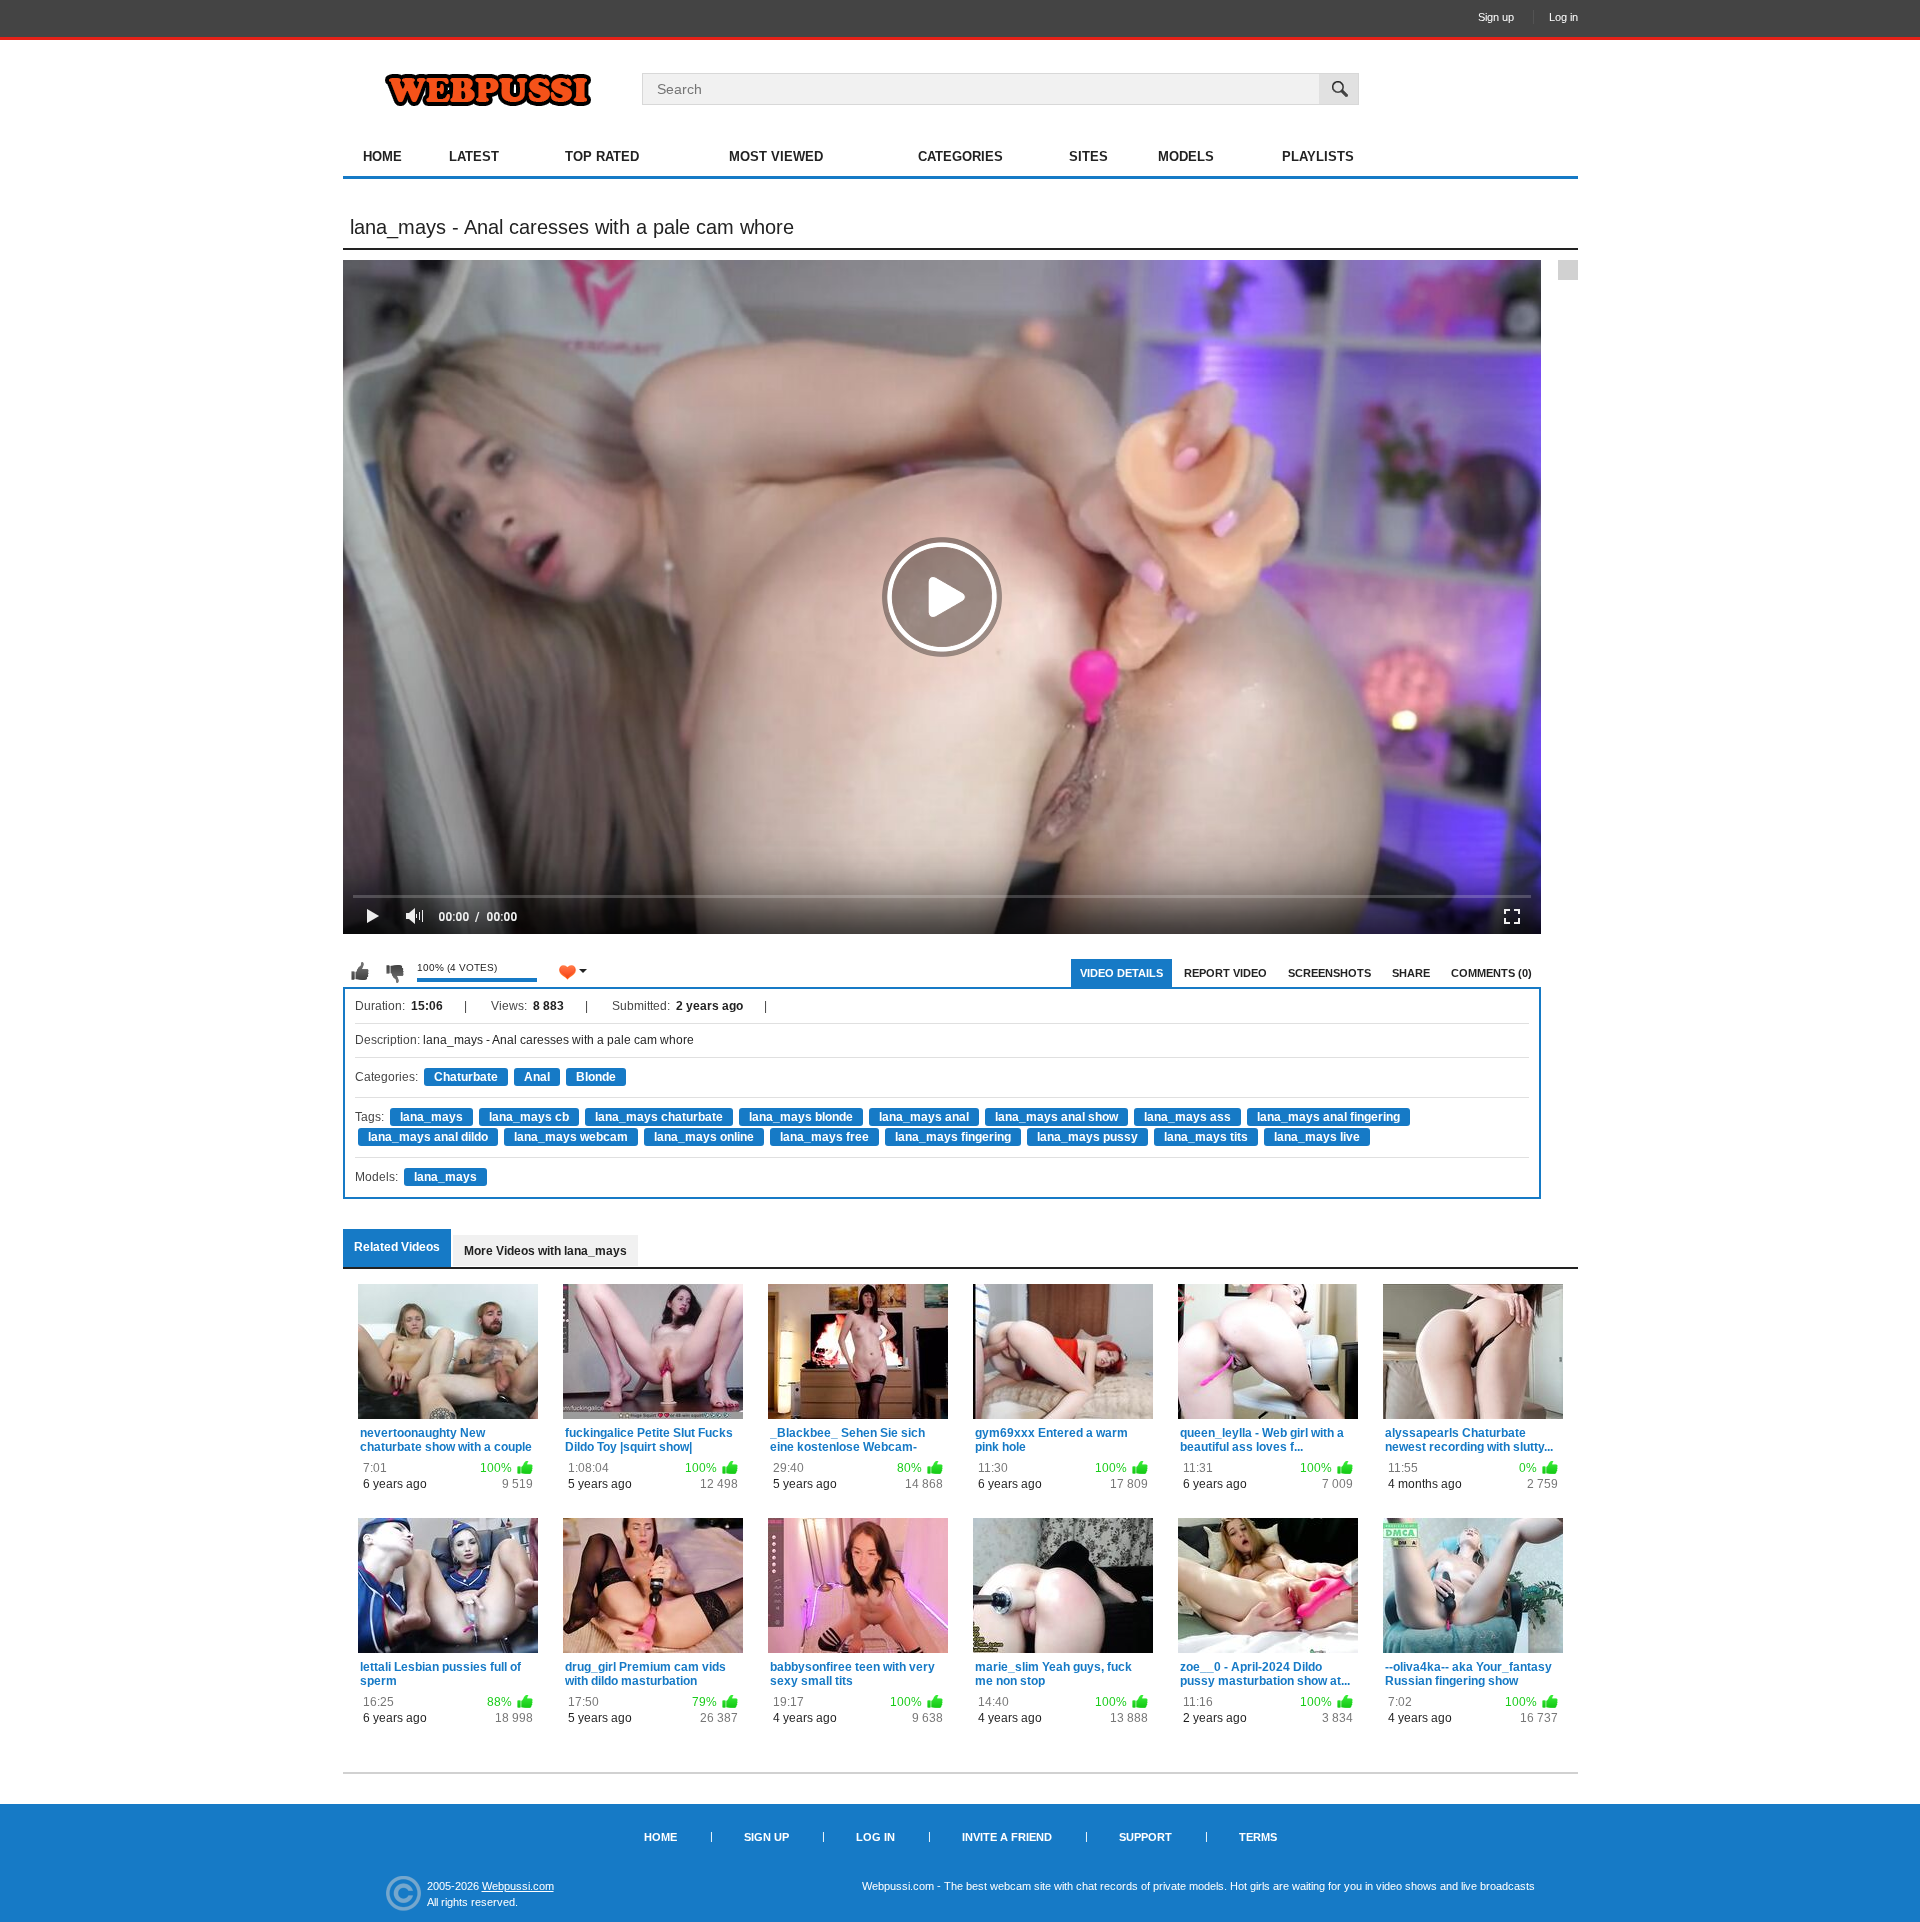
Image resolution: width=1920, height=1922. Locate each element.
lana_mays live (1317, 1137)
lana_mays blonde (801, 1117)
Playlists (1318, 156)
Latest (474, 156)
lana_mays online (704, 1137)
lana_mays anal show (1056, 1117)
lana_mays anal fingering (1328, 1117)
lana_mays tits (1206, 1137)
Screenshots (1329, 973)
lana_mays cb (529, 1117)
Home (382, 156)
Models (1186, 156)
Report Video (1225, 973)
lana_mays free (824, 1137)
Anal (537, 1077)
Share (1411, 973)
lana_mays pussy (1087, 1137)
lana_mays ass (1187, 1117)
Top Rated (602, 156)
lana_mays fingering (953, 1137)
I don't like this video (394, 972)
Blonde (596, 1077)
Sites (1088, 156)
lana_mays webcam (571, 1137)
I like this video (360, 972)
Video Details (1121, 973)
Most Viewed (776, 156)
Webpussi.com (518, 1886)
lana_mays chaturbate (659, 1117)
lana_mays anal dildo (428, 1137)
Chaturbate (466, 1077)
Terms (1258, 1837)
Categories (960, 156)
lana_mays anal (924, 1117)
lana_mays (431, 1117)
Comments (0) (1491, 973)
